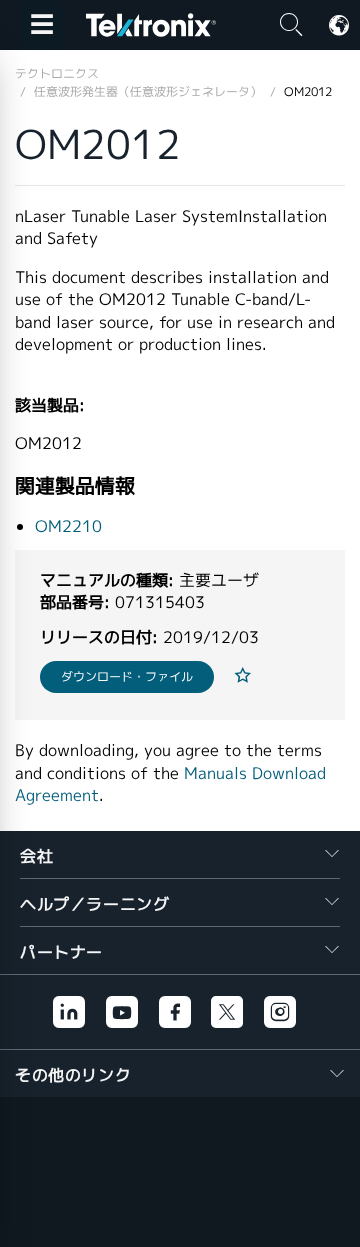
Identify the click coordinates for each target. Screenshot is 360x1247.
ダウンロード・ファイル (127, 676)
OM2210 (68, 526)
